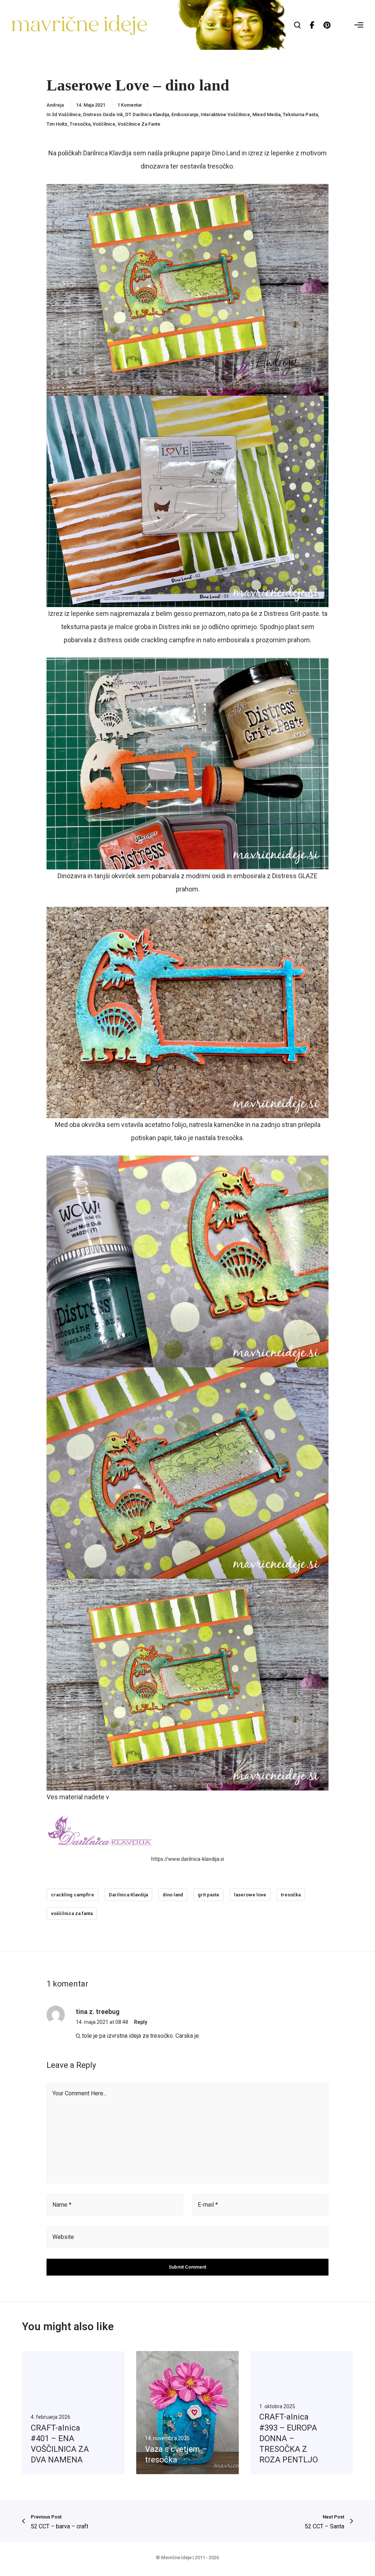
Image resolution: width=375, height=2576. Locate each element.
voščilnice (104, 124)
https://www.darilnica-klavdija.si (188, 1859)
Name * (62, 2205)
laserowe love (250, 1895)
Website (63, 2237)
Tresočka (80, 124)
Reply (141, 2022)
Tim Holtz (57, 124)
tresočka (291, 1895)
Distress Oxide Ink (103, 114)
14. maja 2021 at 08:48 (102, 2022)
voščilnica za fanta (72, 1913)
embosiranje (185, 114)
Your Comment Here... (79, 2093)
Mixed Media (266, 114)
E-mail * (208, 2205)
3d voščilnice (66, 114)
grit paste (209, 1895)
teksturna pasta (300, 114)
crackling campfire (73, 1895)
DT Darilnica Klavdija (147, 114)
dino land (173, 1895)
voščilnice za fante (139, 124)
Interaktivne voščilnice (225, 114)
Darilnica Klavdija (128, 1895)
